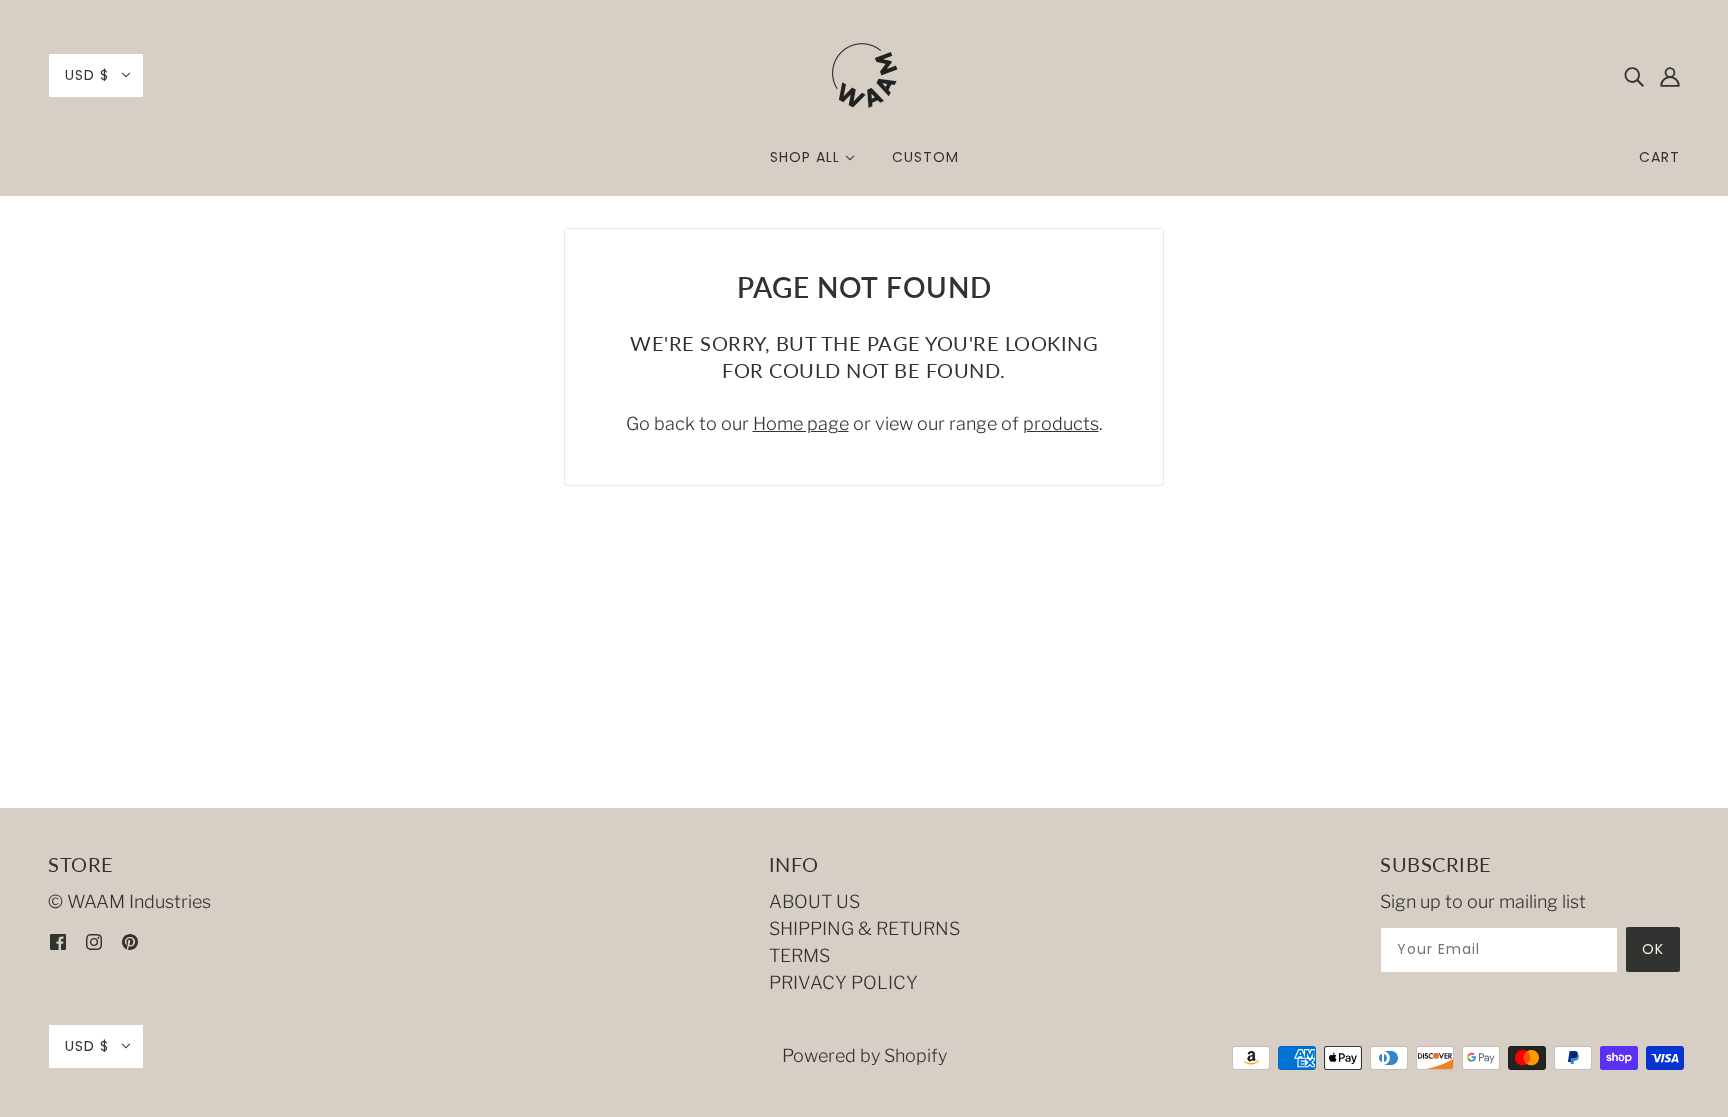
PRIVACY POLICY (843, 982)
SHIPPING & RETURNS (864, 928)
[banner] (864, 73)
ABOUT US (814, 901)
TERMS (799, 955)
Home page (801, 423)
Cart (1659, 157)
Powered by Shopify (864, 1055)
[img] (1634, 75)
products (1061, 423)
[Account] (1670, 75)
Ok (1653, 949)
